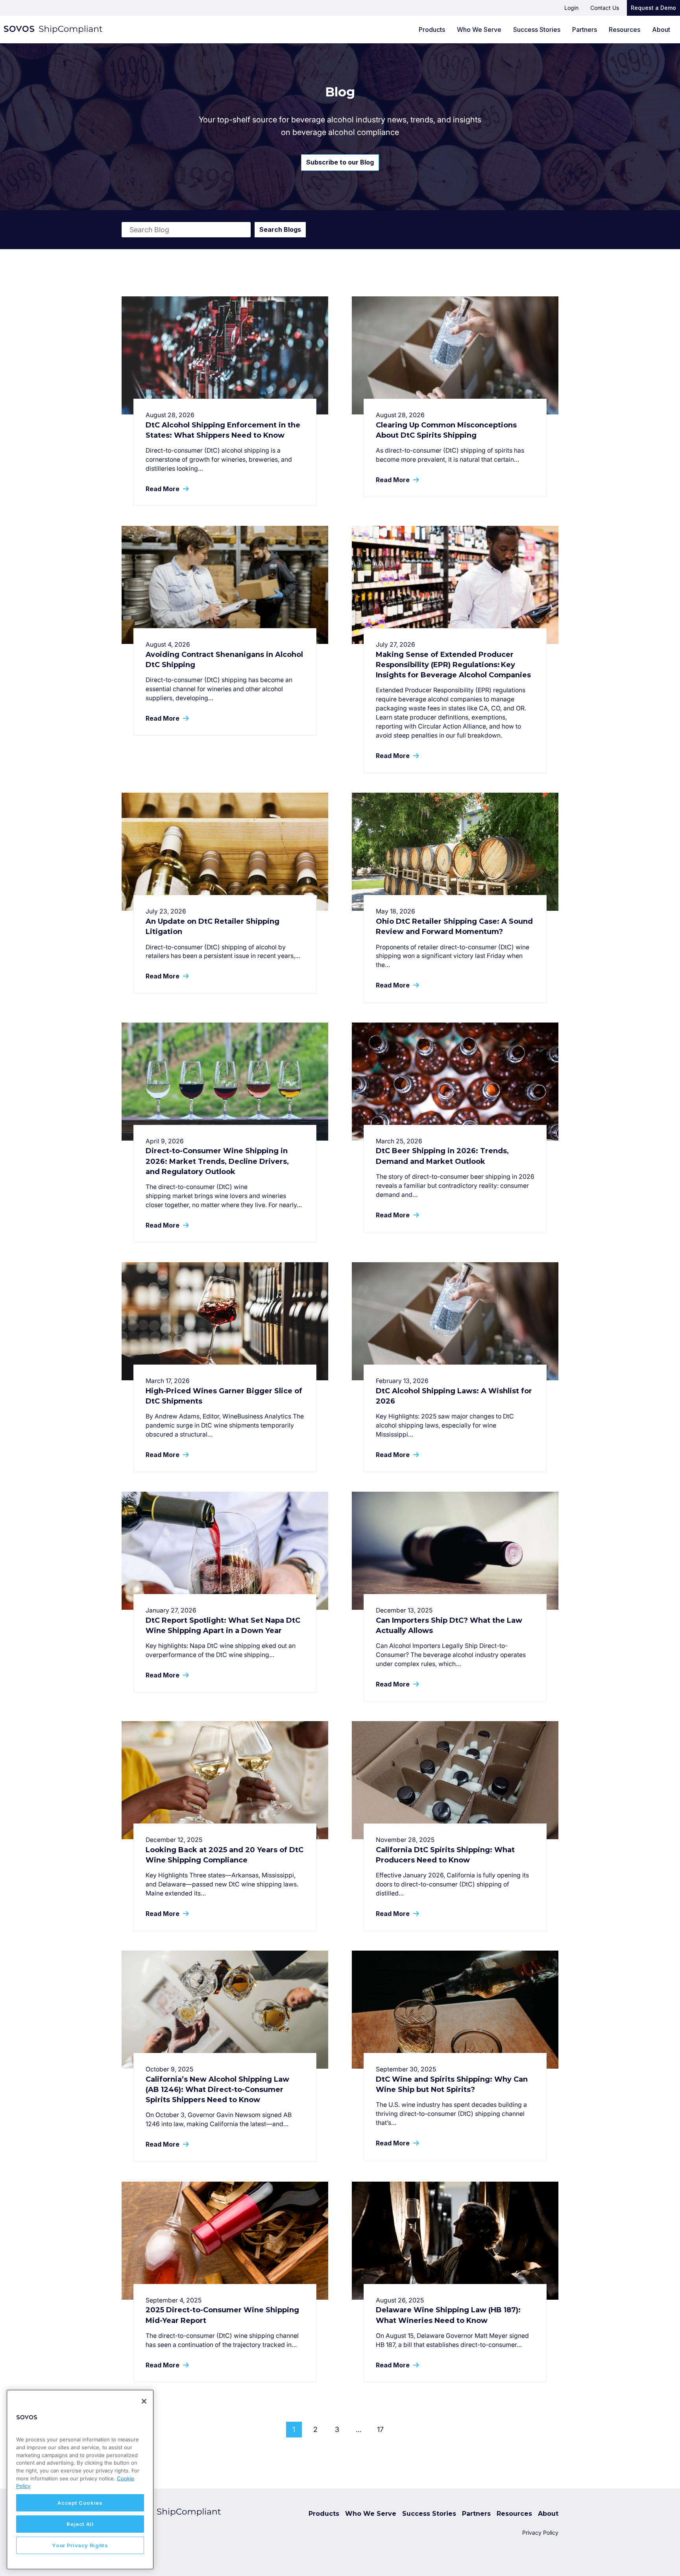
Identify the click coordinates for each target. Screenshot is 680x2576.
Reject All (80, 2524)
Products (432, 30)
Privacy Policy (540, 2533)
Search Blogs (280, 229)
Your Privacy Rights (80, 2545)
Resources (625, 30)
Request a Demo (653, 8)
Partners (585, 30)
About (661, 30)
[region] (80, 2480)
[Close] (144, 2401)
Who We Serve (479, 30)
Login (571, 8)
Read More (163, 489)
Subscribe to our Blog (340, 162)
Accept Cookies (80, 2503)
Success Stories (537, 30)
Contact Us (605, 8)
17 (380, 2429)
